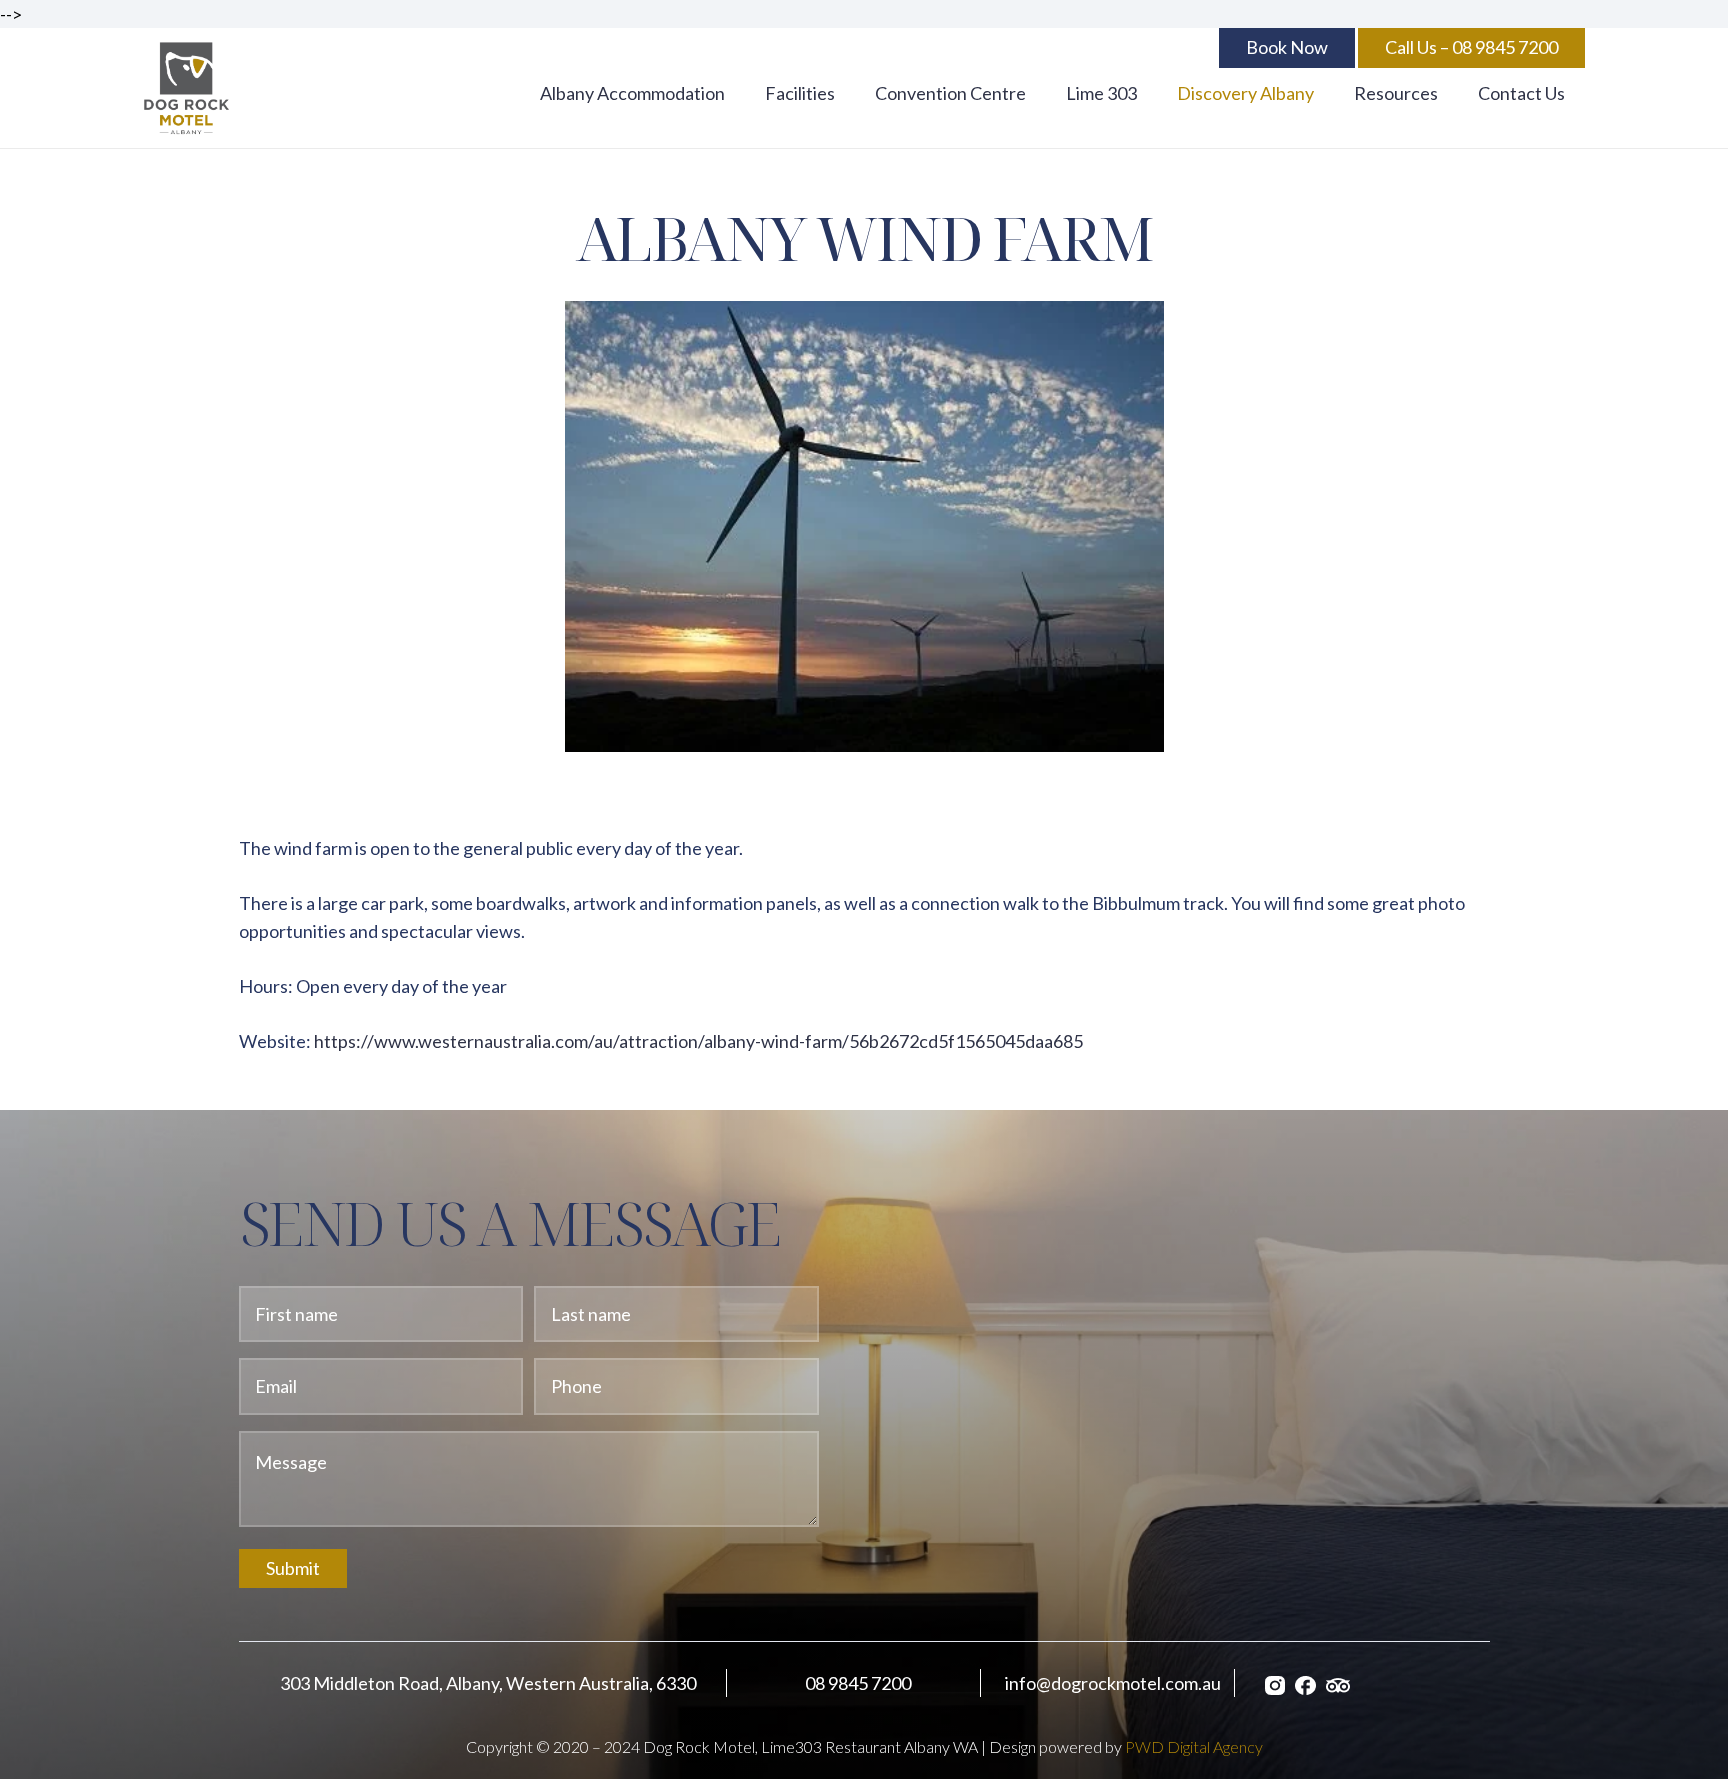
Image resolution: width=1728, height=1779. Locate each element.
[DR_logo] (187, 88)
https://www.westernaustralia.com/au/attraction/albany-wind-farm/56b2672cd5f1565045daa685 (698, 1041)
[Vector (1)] (1305, 1683)
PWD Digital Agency (1194, 1746)
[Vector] (1338, 1683)
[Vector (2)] (1275, 1683)
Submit (293, 1568)
